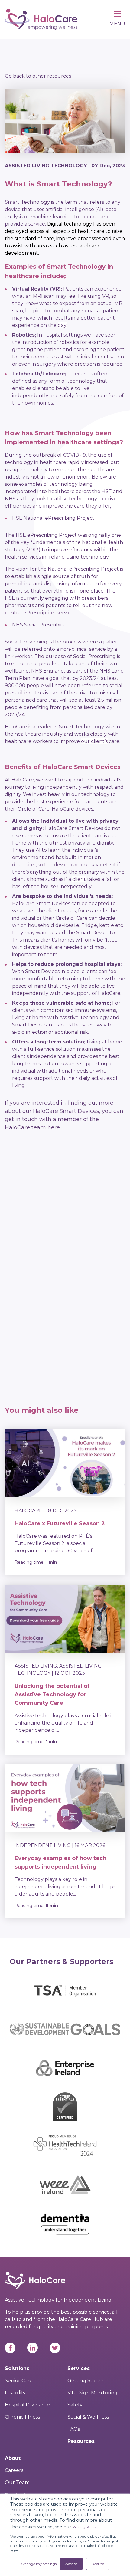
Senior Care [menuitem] (19, 2381)
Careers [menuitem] (14, 2470)
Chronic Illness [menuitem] (22, 2417)
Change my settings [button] (39, 2564)
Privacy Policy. (85, 2527)
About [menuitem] (13, 2458)
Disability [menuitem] (15, 2393)
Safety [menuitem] (75, 2405)
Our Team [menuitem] (17, 2482)
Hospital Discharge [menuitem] (27, 2405)
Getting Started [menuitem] (87, 2381)
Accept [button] (71, 2564)
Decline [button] (98, 2564)
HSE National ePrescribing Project (53, 518)
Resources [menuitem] (81, 2441)
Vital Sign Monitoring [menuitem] (93, 2393)
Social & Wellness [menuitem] (88, 2417)
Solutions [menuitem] (17, 2368)
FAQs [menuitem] (74, 2429)
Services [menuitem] (79, 2368)
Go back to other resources (38, 76)
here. (54, 1127)
